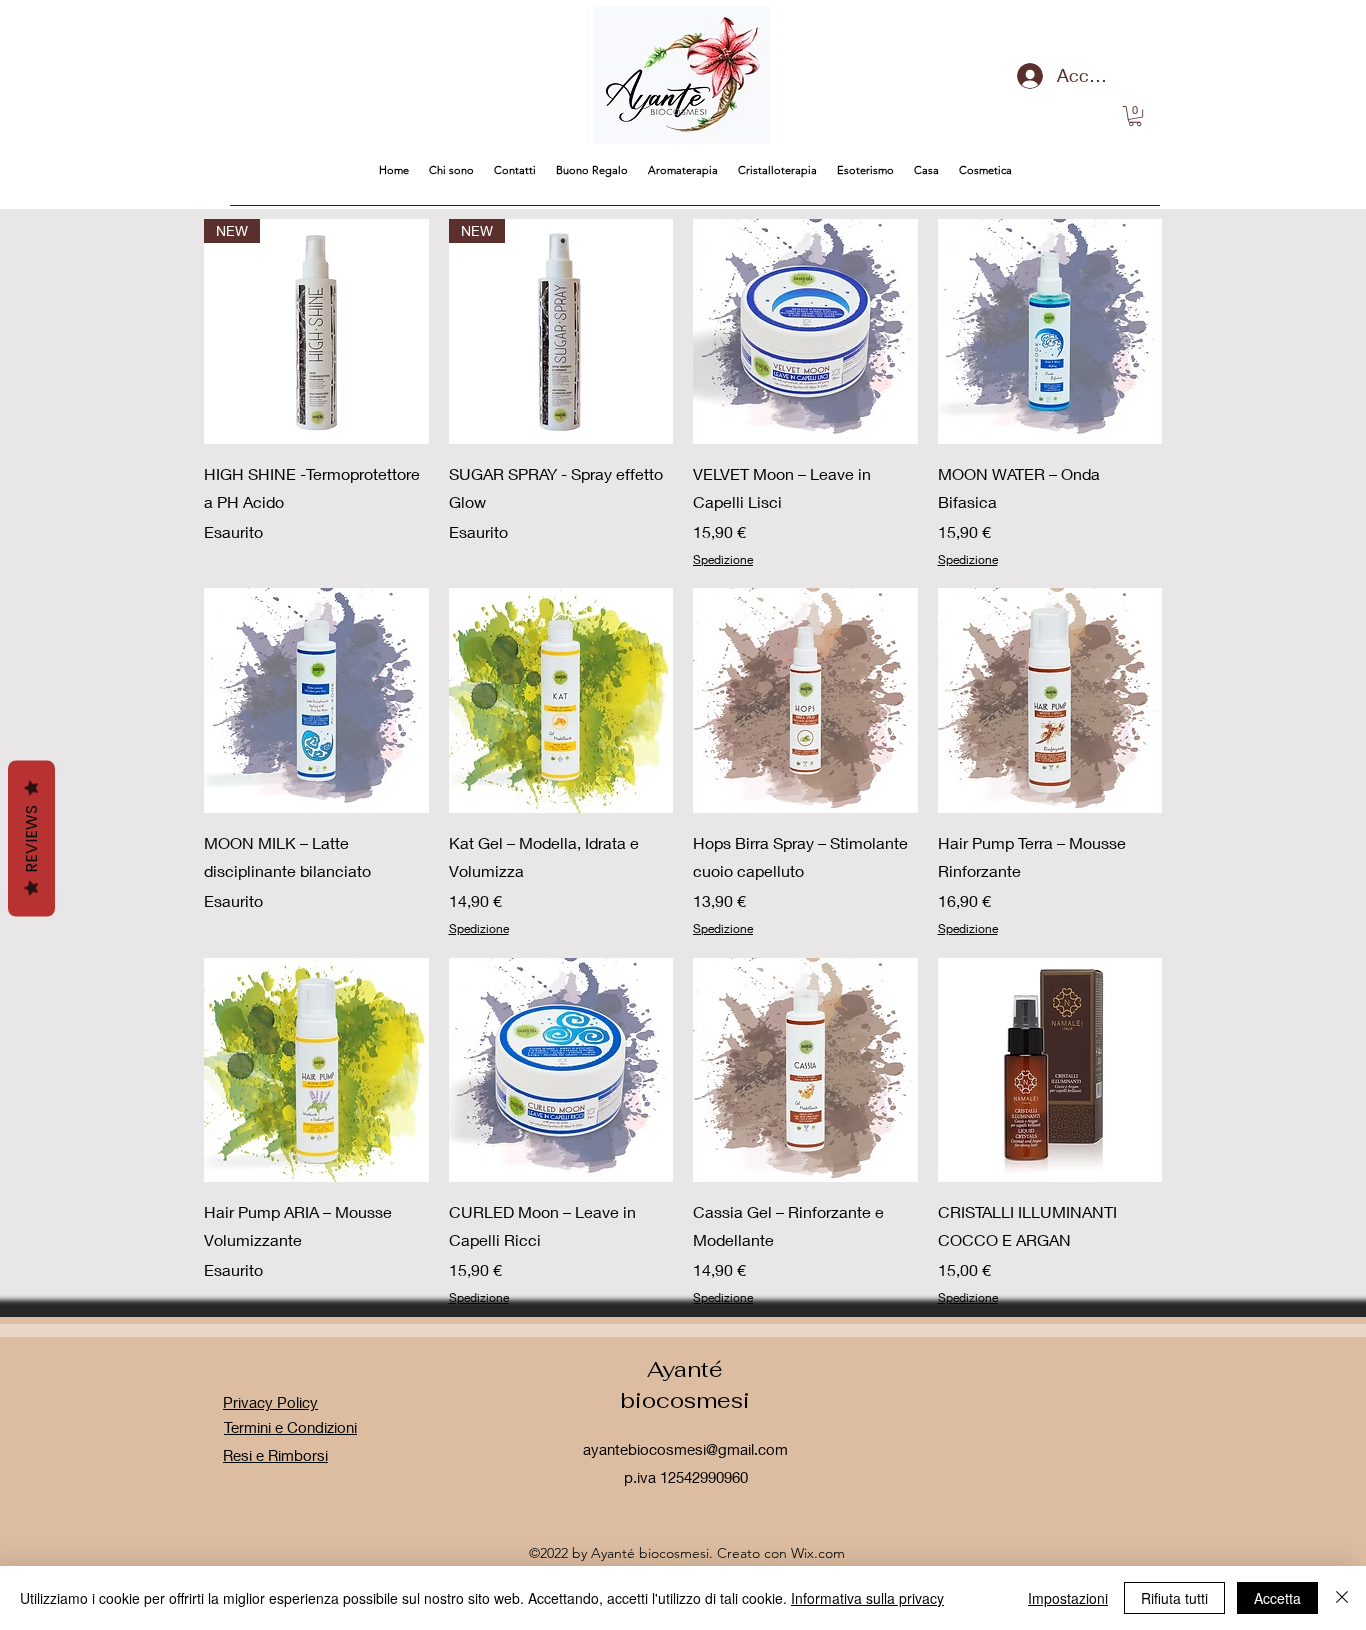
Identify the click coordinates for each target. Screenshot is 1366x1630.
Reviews (31, 839)
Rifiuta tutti (1174, 1598)
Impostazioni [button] (1068, 1598)
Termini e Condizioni (290, 1427)
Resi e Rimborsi (275, 1455)
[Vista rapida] (805, 331)
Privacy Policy (270, 1402)
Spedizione (723, 559)
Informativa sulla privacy (867, 1598)
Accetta (1277, 1598)
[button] (1135, 116)
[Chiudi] (1342, 1598)
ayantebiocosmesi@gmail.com (685, 1449)
